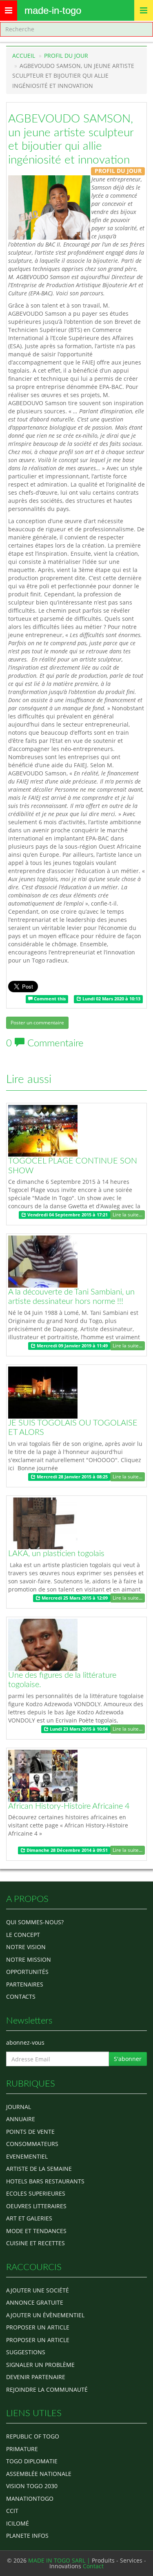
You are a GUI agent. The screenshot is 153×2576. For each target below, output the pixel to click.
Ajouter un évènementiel (45, 2315)
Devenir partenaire (36, 2377)
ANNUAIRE (21, 2119)
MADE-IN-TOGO (53, 10)
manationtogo (30, 2499)
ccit (12, 2511)
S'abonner (128, 2059)
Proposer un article (38, 2327)
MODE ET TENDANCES (36, 2231)
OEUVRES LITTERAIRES (36, 2206)
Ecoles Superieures (36, 2193)
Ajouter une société (38, 2290)
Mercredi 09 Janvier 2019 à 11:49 (72, 1346)
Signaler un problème (40, 2365)
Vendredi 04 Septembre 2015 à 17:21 (67, 1215)
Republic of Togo (33, 2436)
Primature (22, 2449)
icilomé (18, 2523)
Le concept (23, 1935)
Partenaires (25, 1984)
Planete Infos (27, 2536)
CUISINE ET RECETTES (35, 2243)
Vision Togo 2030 (32, 2486)
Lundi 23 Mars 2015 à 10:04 (78, 1729)
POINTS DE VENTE (30, 2132)
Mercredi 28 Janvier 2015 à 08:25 (72, 1477)
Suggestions (26, 2352)
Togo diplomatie (32, 2461)
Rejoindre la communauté (47, 2389)
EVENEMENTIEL (27, 2156)
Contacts (21, 1996)
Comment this (49, 999)
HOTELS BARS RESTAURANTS (45, 2181)
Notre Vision (26, 1947)
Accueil (24, 56)
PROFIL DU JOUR (66, 56)
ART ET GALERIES (29, 2218)
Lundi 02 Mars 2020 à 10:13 (111, 999)
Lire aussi (29, 1079)
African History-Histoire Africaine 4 (69, 1806)
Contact (93, 2566)
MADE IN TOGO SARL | (60, 2560)
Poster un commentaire (37, 1023)
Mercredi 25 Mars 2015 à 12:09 (74, 1598)
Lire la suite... (127, 1215)
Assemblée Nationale (39, 2474)
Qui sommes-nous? (35, 1922)
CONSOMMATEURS (32, 2144)
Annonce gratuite (35, 2302)
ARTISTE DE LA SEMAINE (39, 2169)
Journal (19, 2107)
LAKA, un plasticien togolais (56, 1554)
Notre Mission (29, 1959)
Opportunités (27, 1972)
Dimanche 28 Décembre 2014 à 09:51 (67, 1850)
